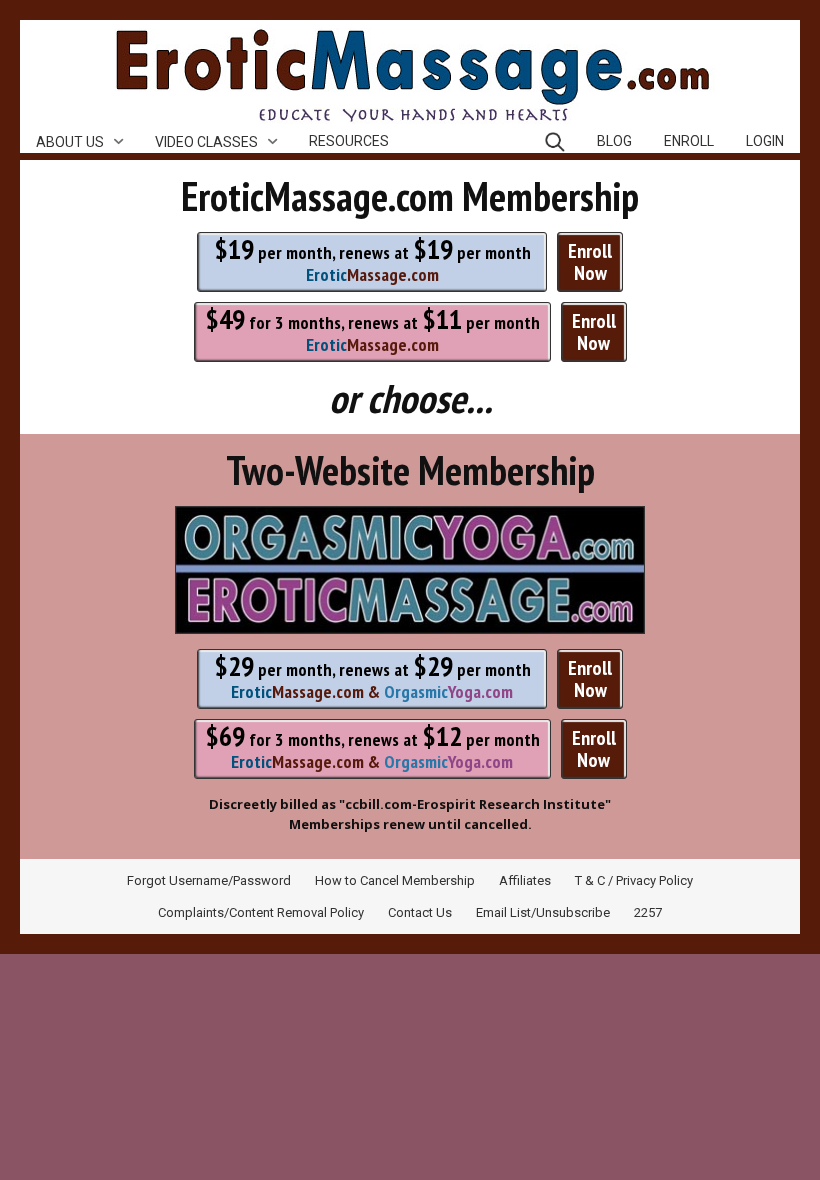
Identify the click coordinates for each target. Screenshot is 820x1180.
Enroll (689, 141)
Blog (614, 141)
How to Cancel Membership (395, 880)
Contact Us (420, 912)
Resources (349, 141)
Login (765, 141)
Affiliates (525, 880)
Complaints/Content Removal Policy (261, 912)
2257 (648, 912)
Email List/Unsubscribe (543, 912)
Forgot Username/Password (209, 880)
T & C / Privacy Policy (634, 880)
